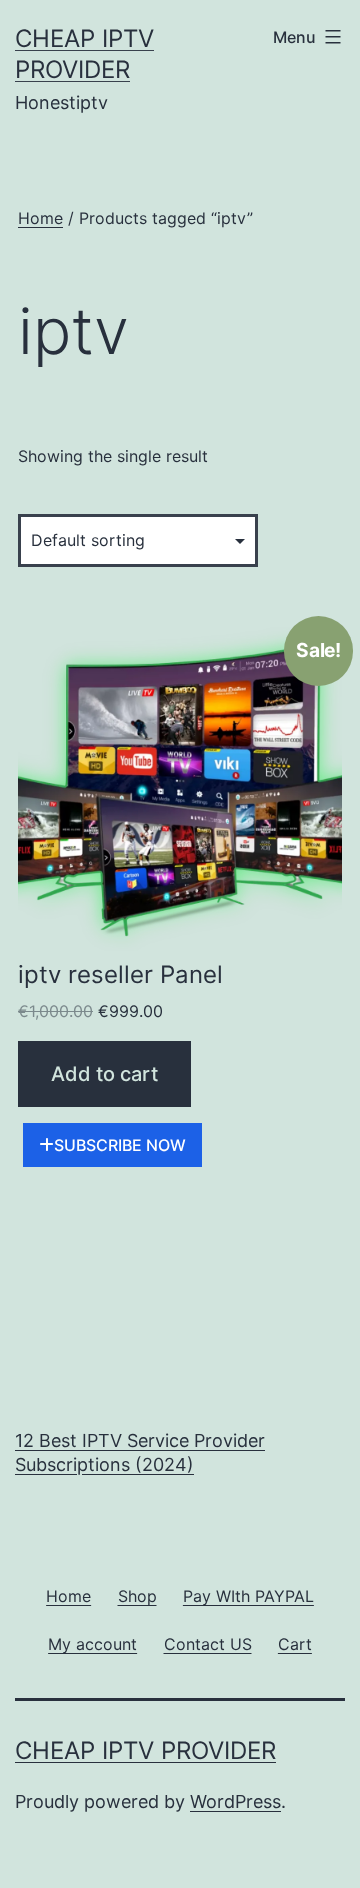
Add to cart (104, 1074)
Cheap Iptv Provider (145, 1750)
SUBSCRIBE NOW (120, 1145)
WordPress (235, 1801)
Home (40, 218)
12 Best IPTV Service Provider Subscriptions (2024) (140, 1452)
